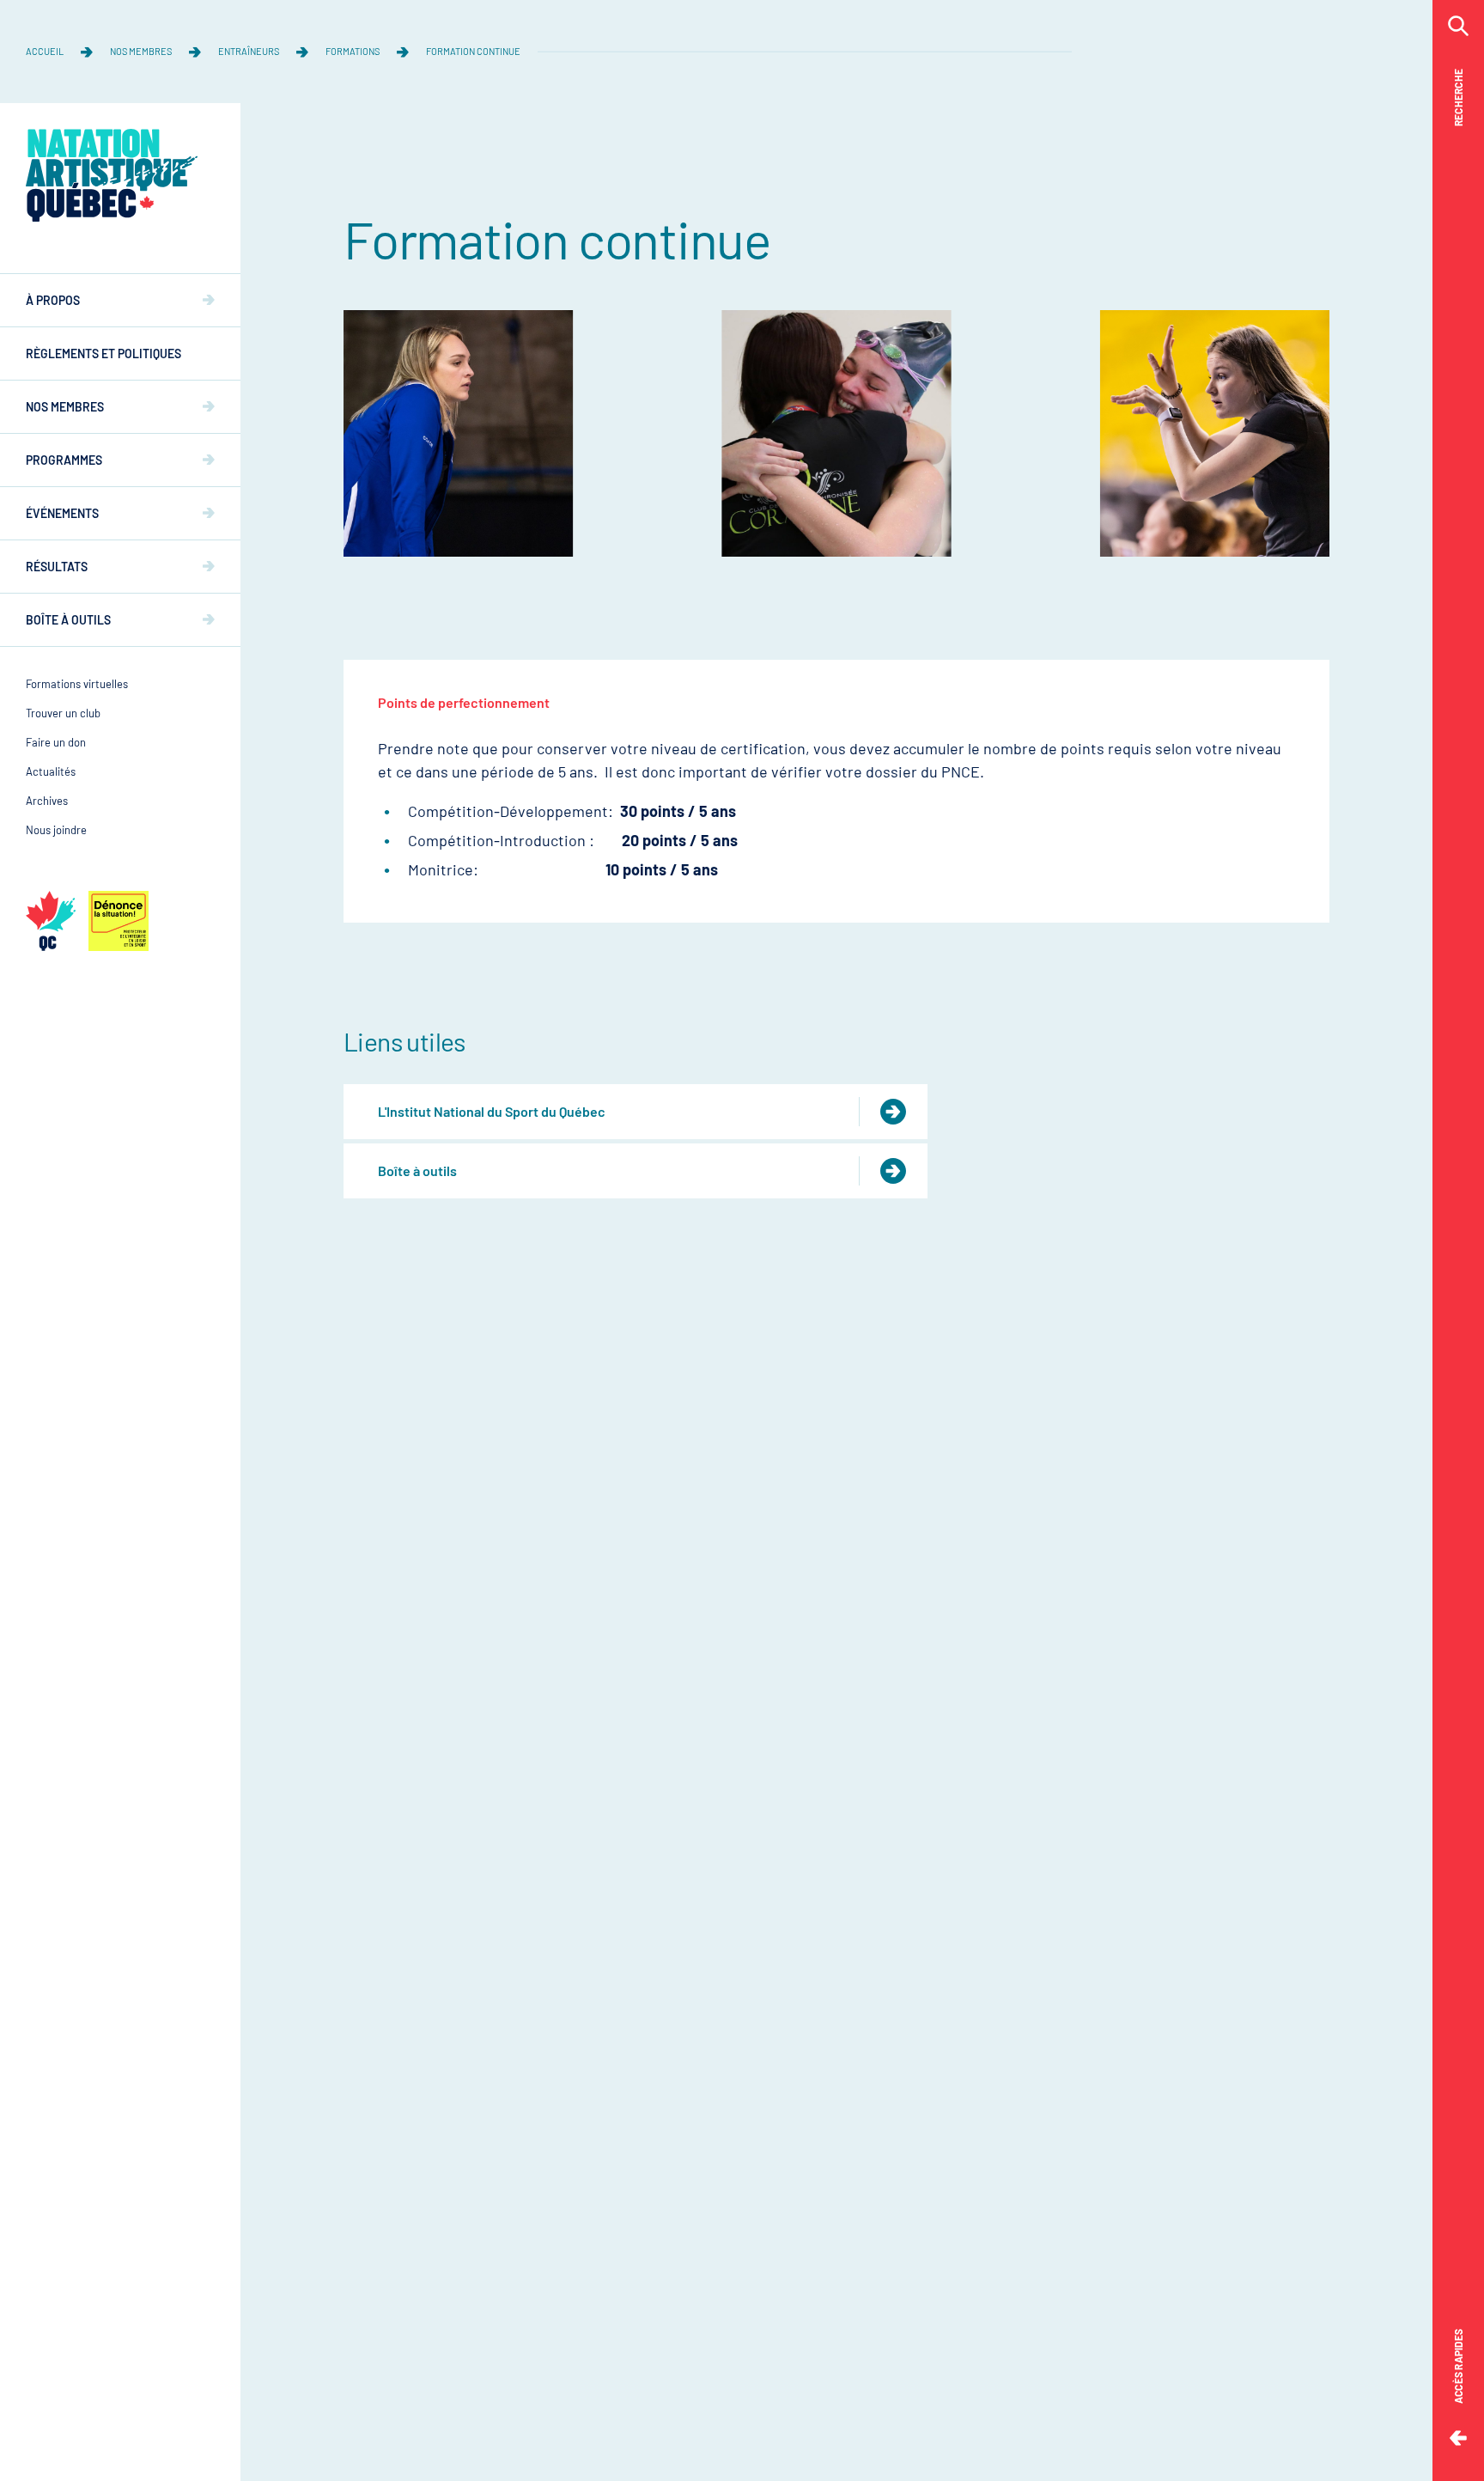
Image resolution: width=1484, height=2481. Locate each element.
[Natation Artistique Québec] (112, 175)
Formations (353, 51)
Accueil (45, 51)
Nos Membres (141, 51)
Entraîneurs (249, 51)
